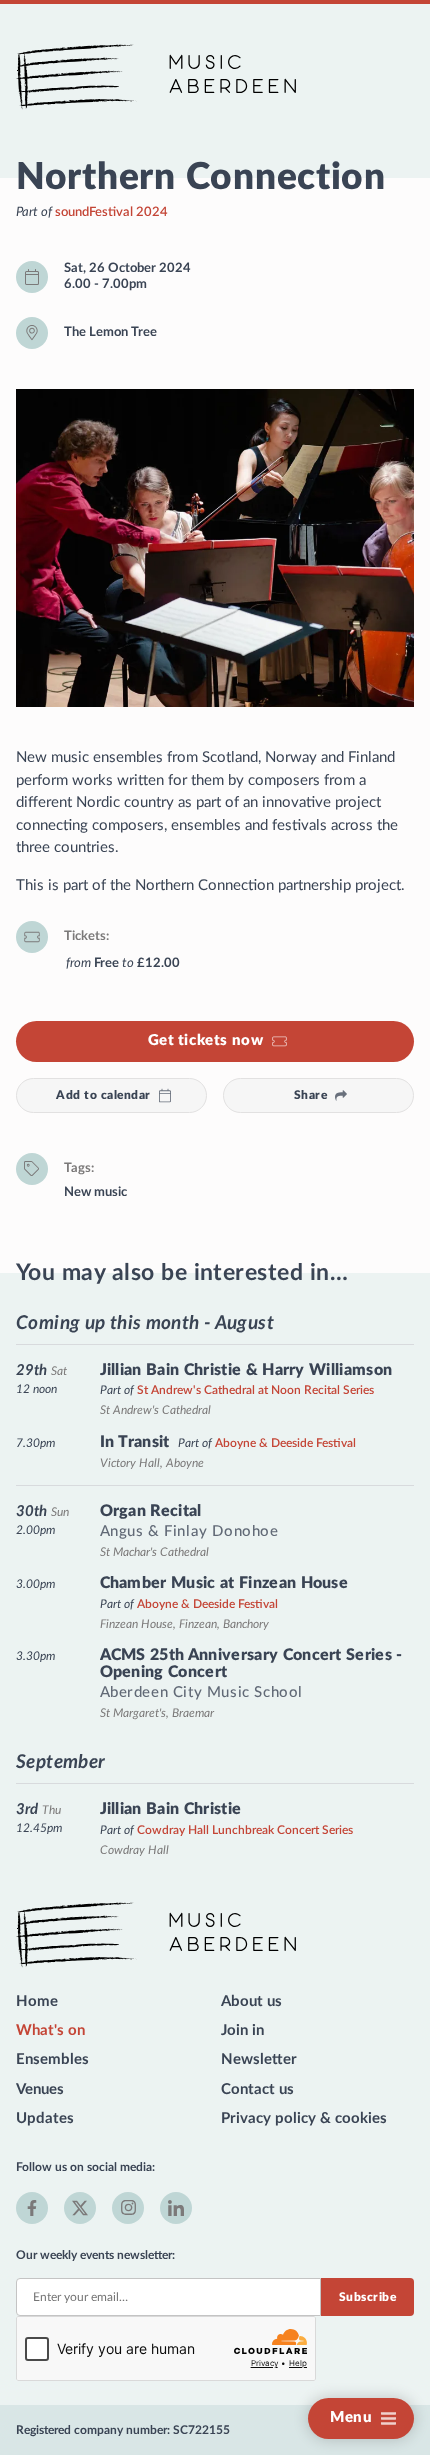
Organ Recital (151, 1511)
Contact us (257, 2089)
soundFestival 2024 (111, 212)
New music (95, 1192)
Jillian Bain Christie (171, 1809)
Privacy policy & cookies (304, 2118)
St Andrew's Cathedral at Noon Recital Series (255, 1390)
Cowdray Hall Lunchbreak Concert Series (245, 1830)
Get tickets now (206, 1040)
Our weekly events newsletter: (95, 2255)
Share (310, 1095)
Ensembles (52, 2059)
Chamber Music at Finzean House (224, 1583)
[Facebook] (32, 2208)
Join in (242, 2030)
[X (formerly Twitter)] (80, 2208)
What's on (50, 2030)
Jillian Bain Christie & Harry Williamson (246, 1370)
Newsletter (259, 2059)
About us (251, 2001)
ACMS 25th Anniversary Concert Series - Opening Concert (251, 1664)
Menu (351, 2417)
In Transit (135, 1442)
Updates (45, 2118)
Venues (40, 2089)
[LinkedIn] (176, 2208)
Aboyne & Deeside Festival (285, 1443)
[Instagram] (128, 2208)
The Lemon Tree (110, 332)
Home (37, 2001)
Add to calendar (103, 1095)
